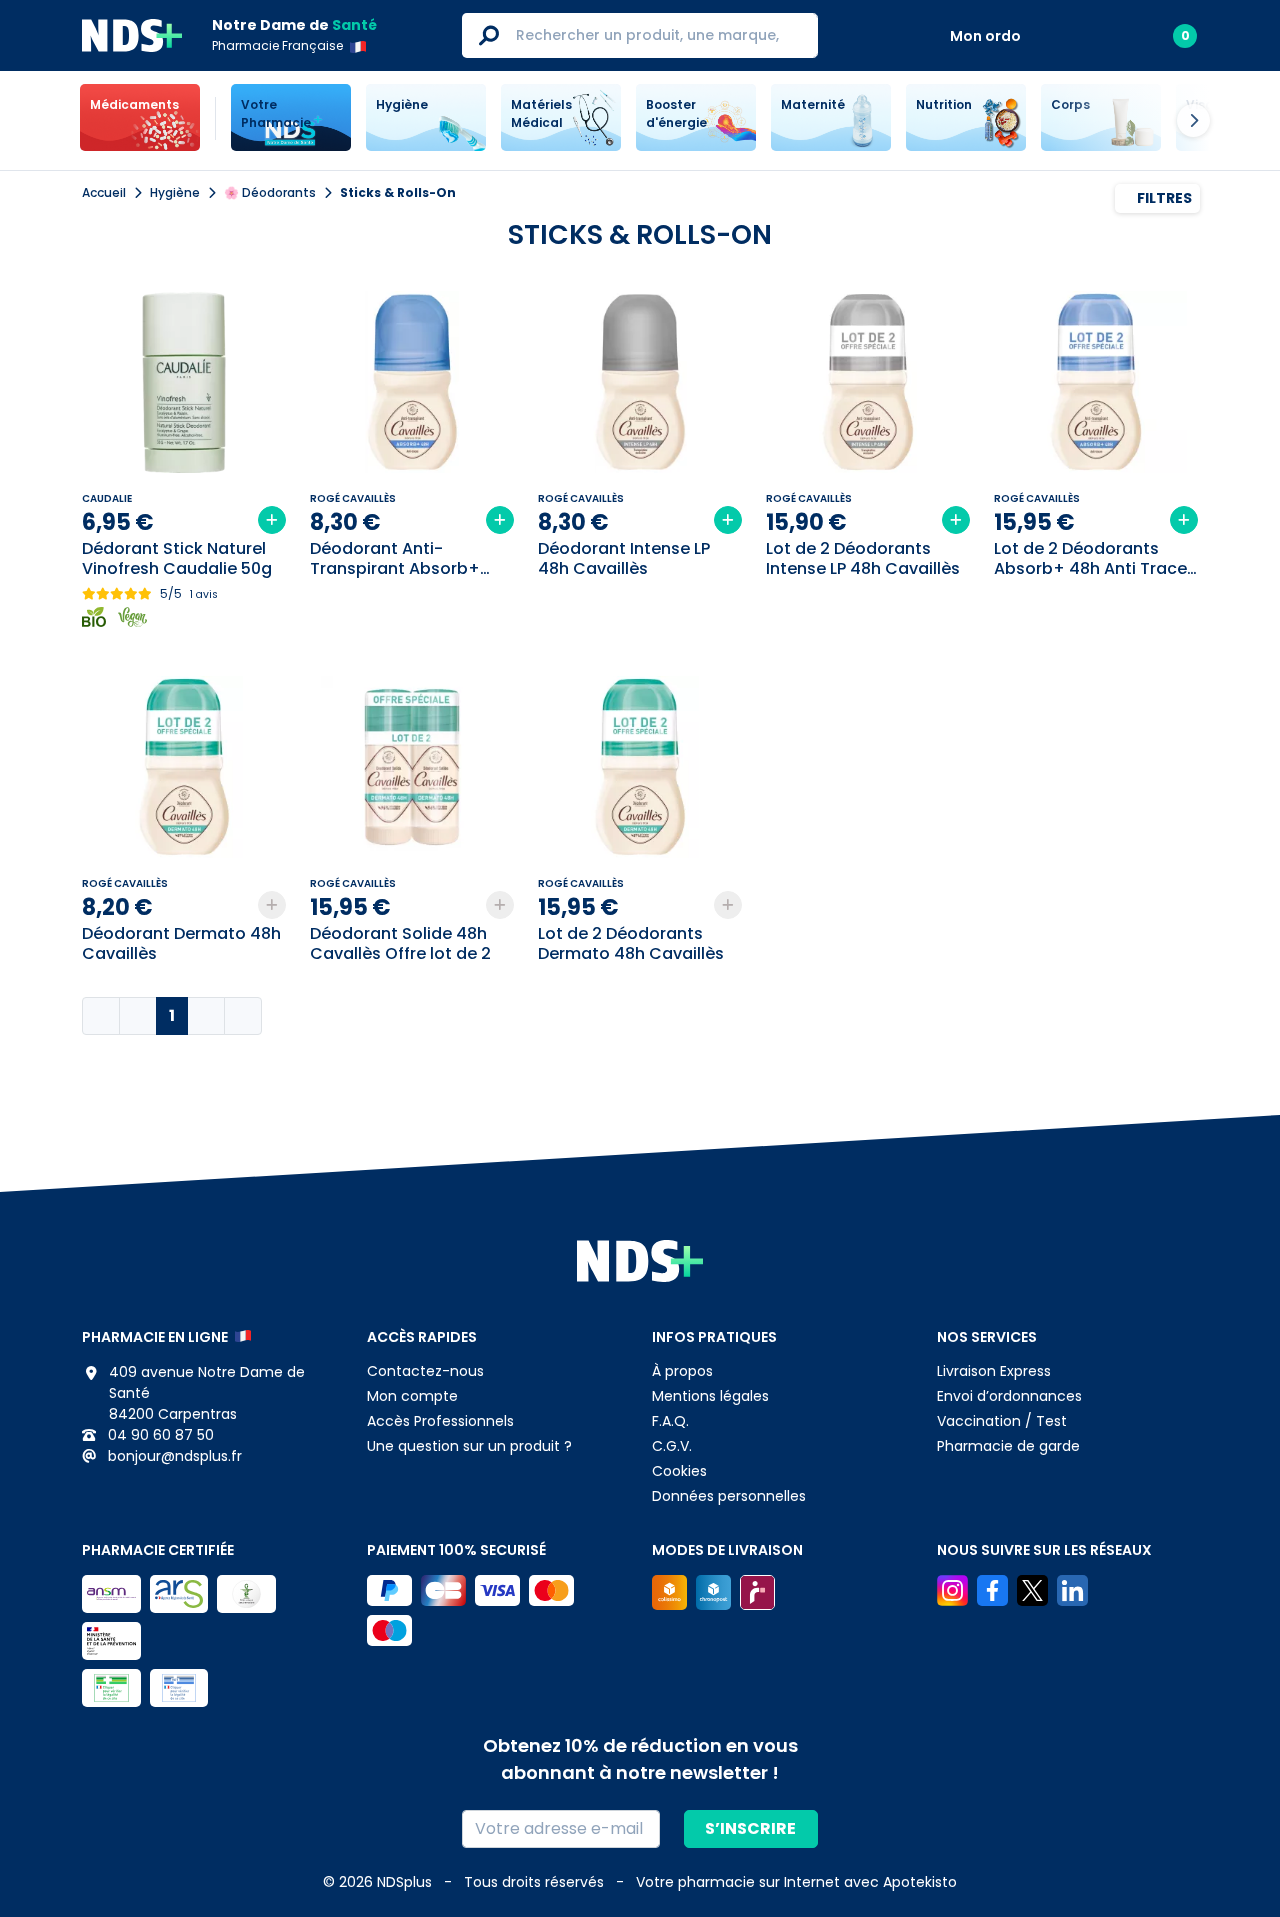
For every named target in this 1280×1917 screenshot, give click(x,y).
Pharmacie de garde (1008, 1446)
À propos (682, 1371)
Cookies (679, 1471)
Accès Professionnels (440, 1421)
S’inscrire (750, 1828)
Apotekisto (796, 1882)
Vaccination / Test (1002, 1421)
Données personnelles (729, 1496)
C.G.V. (672, 1446)
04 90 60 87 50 (159, 1435)
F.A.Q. (670, 1421)
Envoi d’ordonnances (1009, 1396)
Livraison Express (994, 1371)
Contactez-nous (425, 1371)
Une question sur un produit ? (469, 1446)
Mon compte (412, 1396)
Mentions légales (710, 1396)
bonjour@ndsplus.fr (173, 1456)
